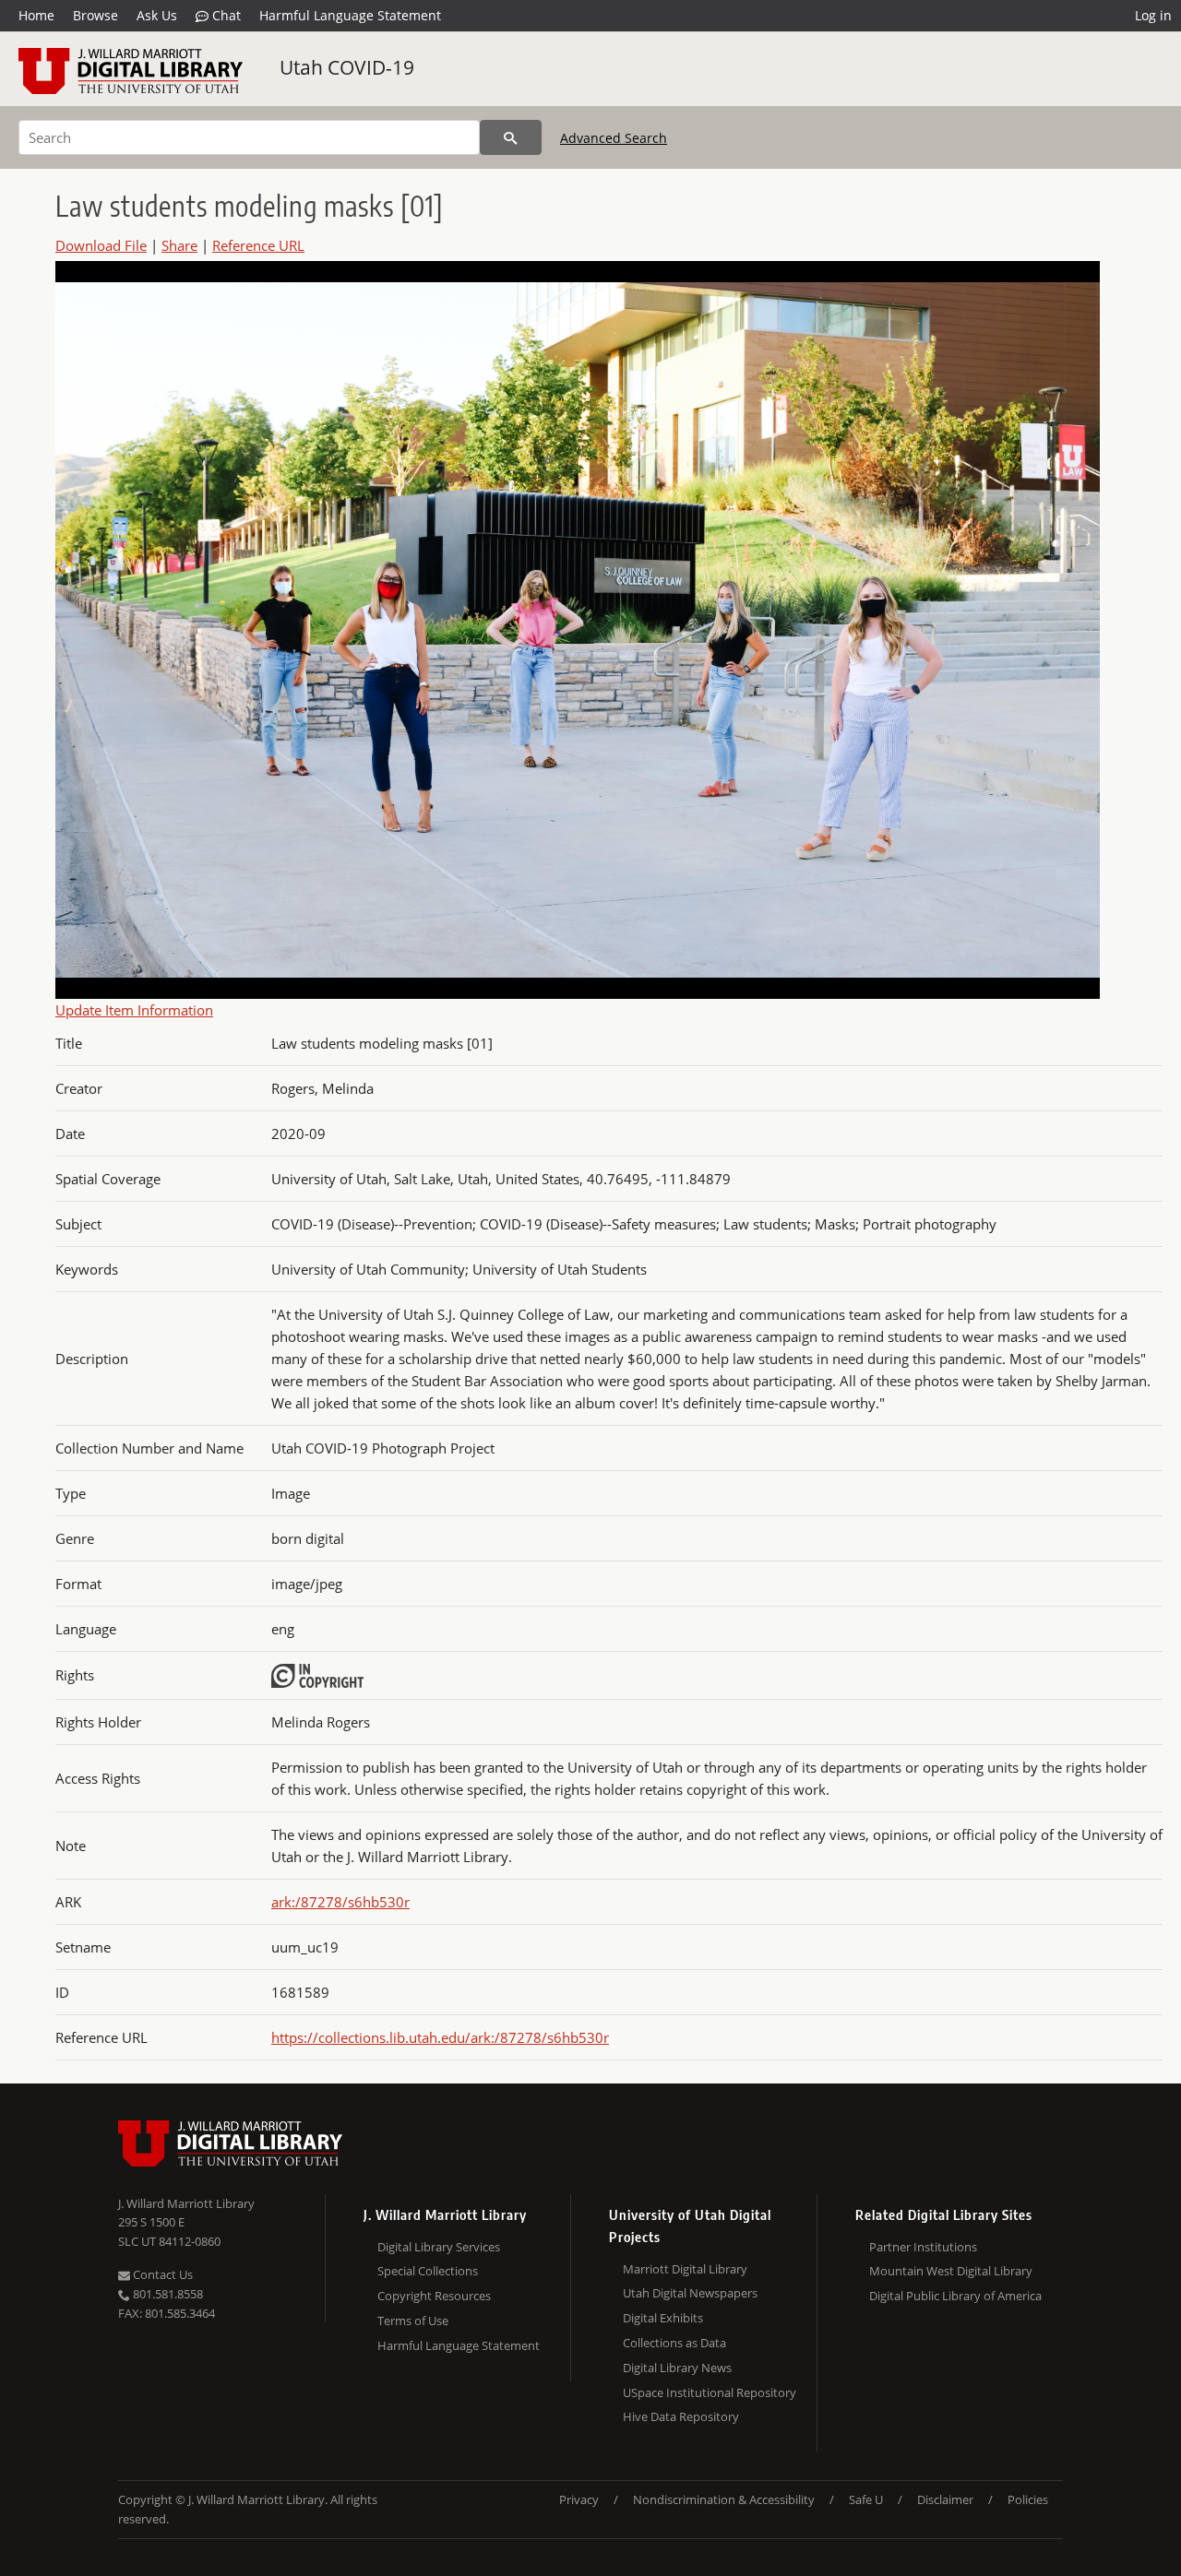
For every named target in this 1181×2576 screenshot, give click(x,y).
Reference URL (258, 245)
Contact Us (161, 2274)
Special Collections (428, 2271)
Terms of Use (413, 2321)
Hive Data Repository (681, 2416)
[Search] (511, 137)
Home (36, 15)
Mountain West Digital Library (951, 2271)
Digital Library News (677, 2368)
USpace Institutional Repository (710, 2392)
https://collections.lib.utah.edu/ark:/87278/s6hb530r (440, 2037)
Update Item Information (134, 1010)
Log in (1153, 15)
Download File (101, 245)
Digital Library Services (439, 2247)
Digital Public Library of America (955, 2296)
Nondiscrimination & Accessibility (724, 2499)
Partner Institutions (923, 2247)
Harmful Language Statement (350, 15)
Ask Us (157, 15)
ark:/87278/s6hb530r (340, 1902)
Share (179, 245)
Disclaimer (945, 2499)
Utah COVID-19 (347, 67)
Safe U (866, 2499)
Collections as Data (674, 2343)
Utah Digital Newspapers (690, 2293)
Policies (1028, 2499)
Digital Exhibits (663, 2318)
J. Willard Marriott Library (186, 2203)
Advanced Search (614, 138)
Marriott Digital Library (685, 2269)
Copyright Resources (434, 2296)
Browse (95, 15)
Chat (225, 15)
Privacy (579, 2499)
